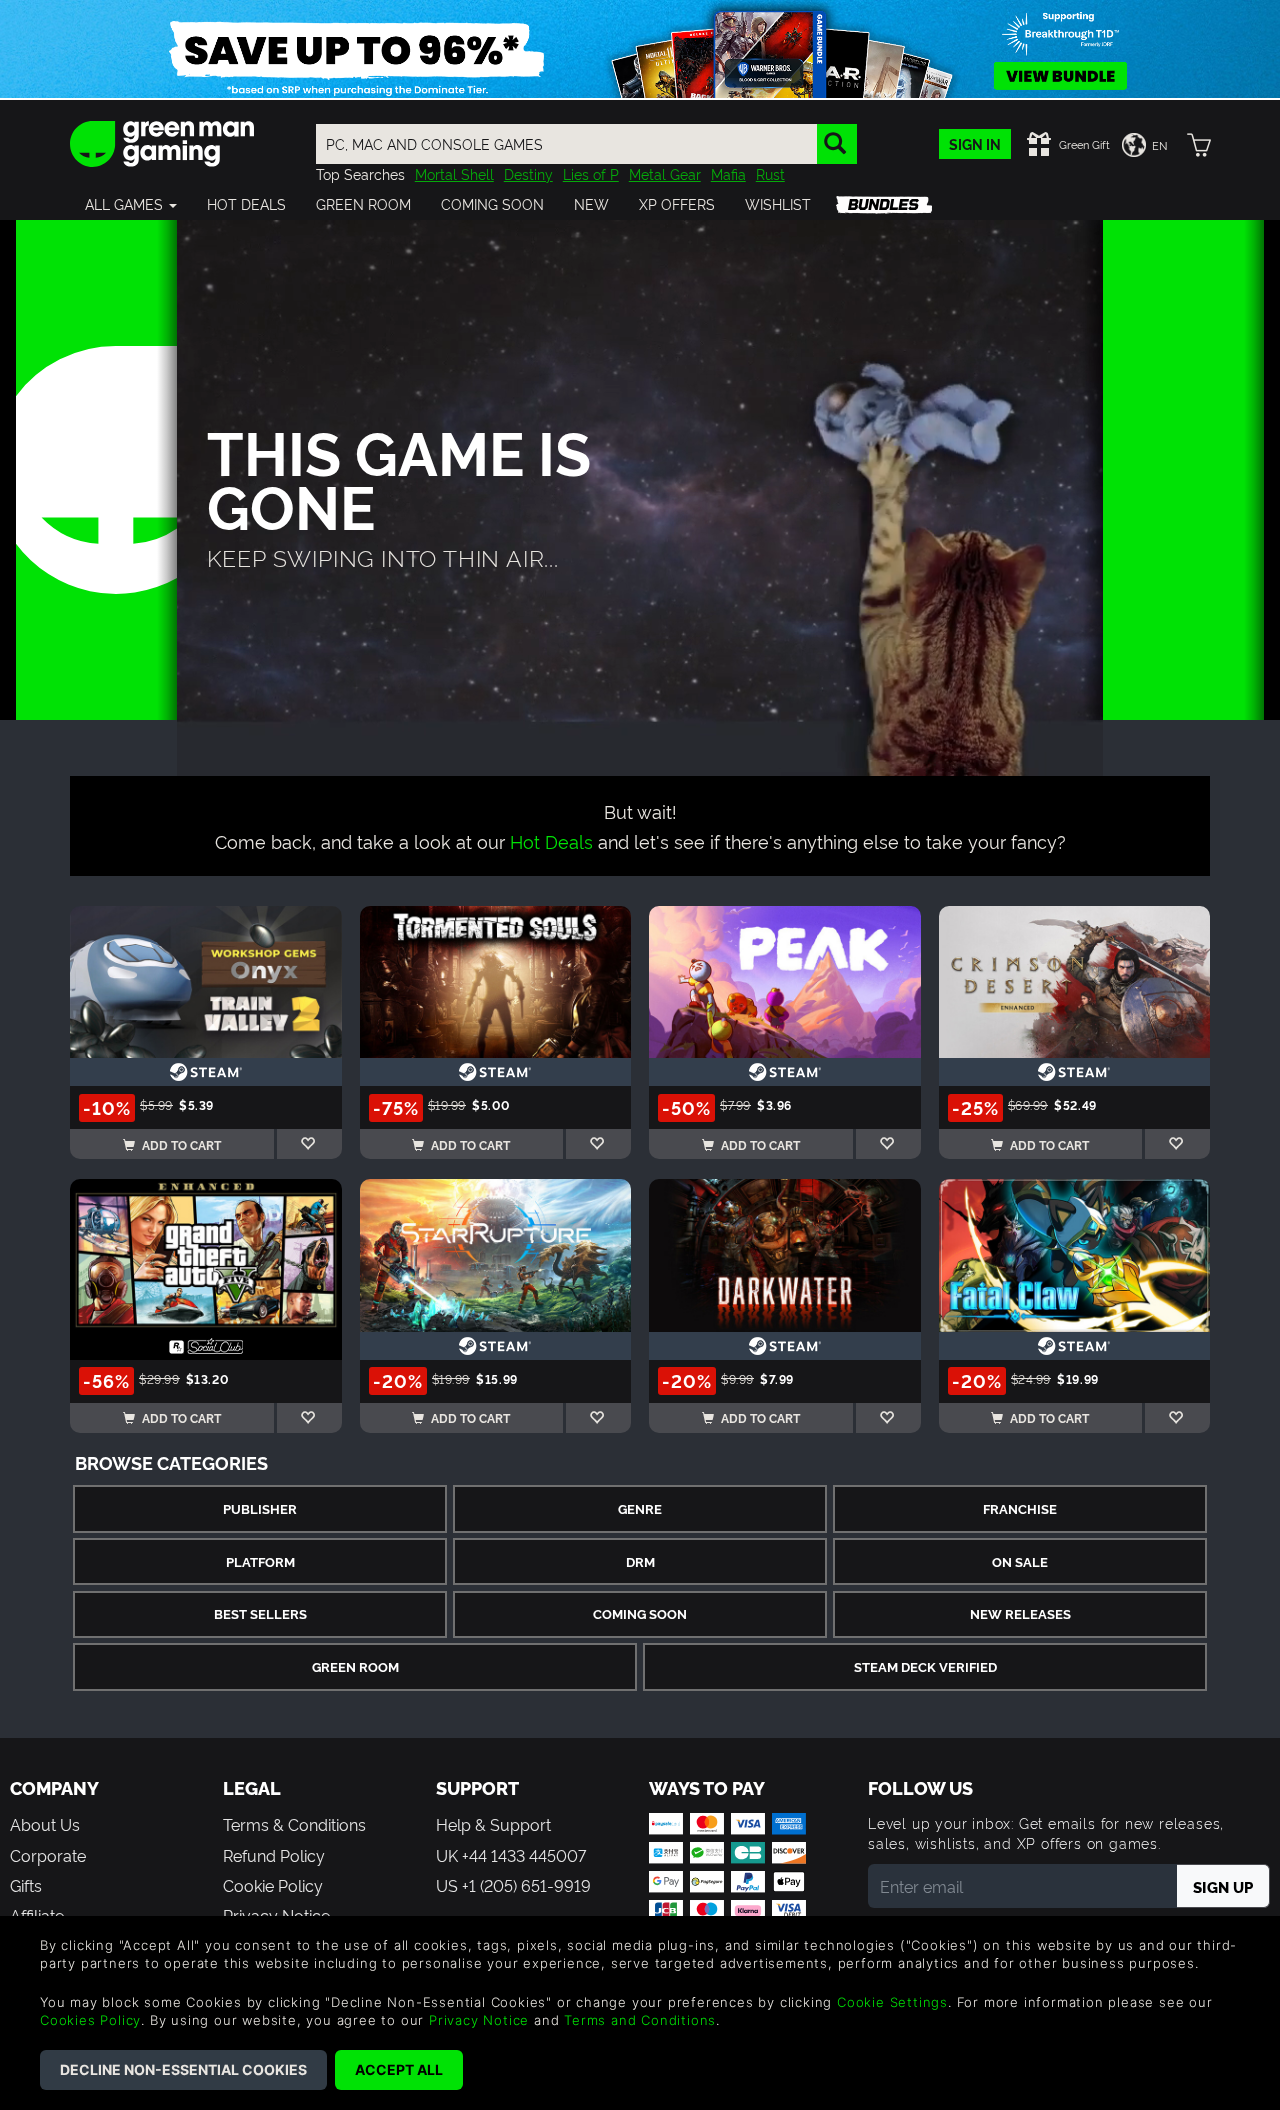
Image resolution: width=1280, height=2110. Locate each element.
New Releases (1020, 1613)
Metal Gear (665, 173)
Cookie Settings (892, 2002)
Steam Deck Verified (925, 1666)
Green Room (355, 1666)
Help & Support (493, 1824)
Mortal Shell (454, 173)
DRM (640, 1561)
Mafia (728, 173)
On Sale (1020, 1561)
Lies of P (591, 173)
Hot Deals (551, 840)
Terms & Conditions (294, 1824)
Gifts (26, 1885)
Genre (640, 1508)
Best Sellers (260, 1613)
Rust (770, 173)
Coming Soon (640, 1613)
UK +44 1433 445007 (511, 1855)
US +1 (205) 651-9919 (513, 1885)
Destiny (528, 173)
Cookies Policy (90, 2020)
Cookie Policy (273, 1885)
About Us (45, 1824)
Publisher (260, 1508)
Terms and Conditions (640, 2020)
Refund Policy (274, 1855)
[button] (131, 204)
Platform (260, 1561)
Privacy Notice (479, 2020)
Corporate (48, 1855)
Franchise (1020, 1508)
